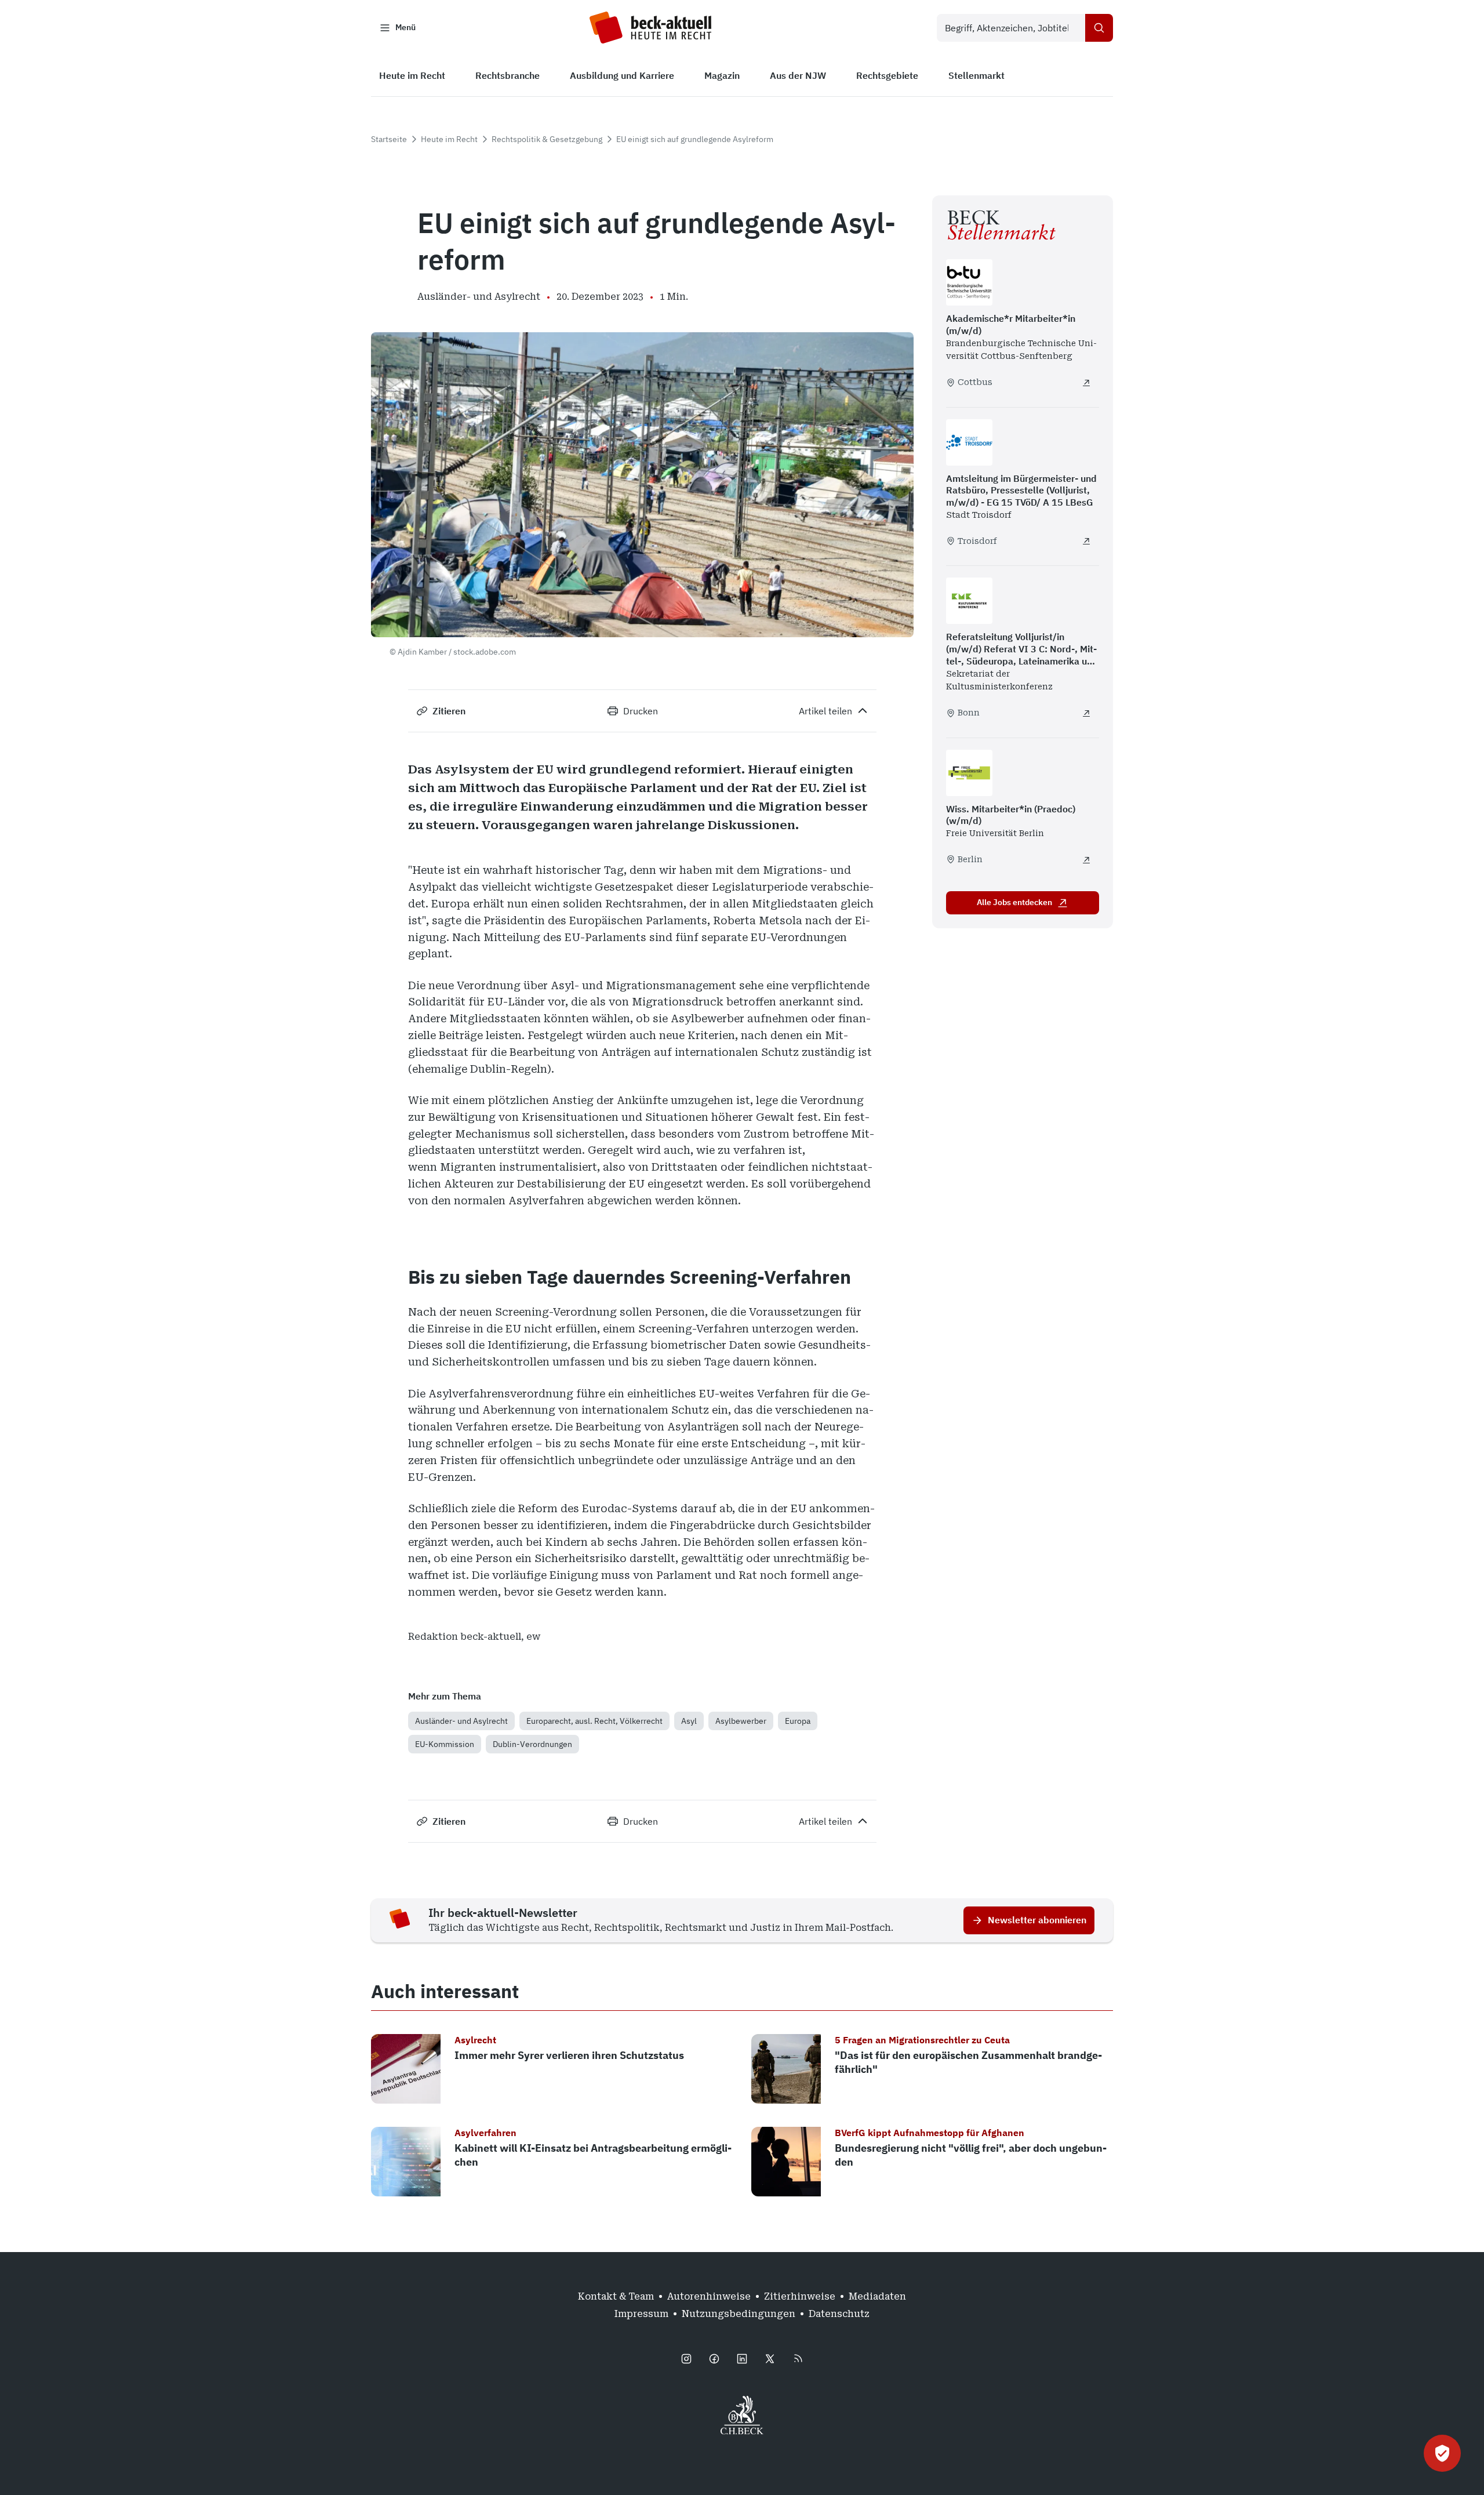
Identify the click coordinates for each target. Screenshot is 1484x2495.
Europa (798, 1721)
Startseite (389, 139)
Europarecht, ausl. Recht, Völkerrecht (594, 1721)
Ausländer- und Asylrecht (461, 1721)
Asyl (689, 1721)
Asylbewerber (741, 1721)
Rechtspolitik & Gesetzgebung (547, 139)
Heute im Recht (449, 139)
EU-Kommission (445, 1744)
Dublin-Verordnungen (532, 1744)
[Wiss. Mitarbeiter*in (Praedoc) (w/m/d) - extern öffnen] (1086, 860)
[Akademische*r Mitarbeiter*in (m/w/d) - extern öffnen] (1086, 383)
